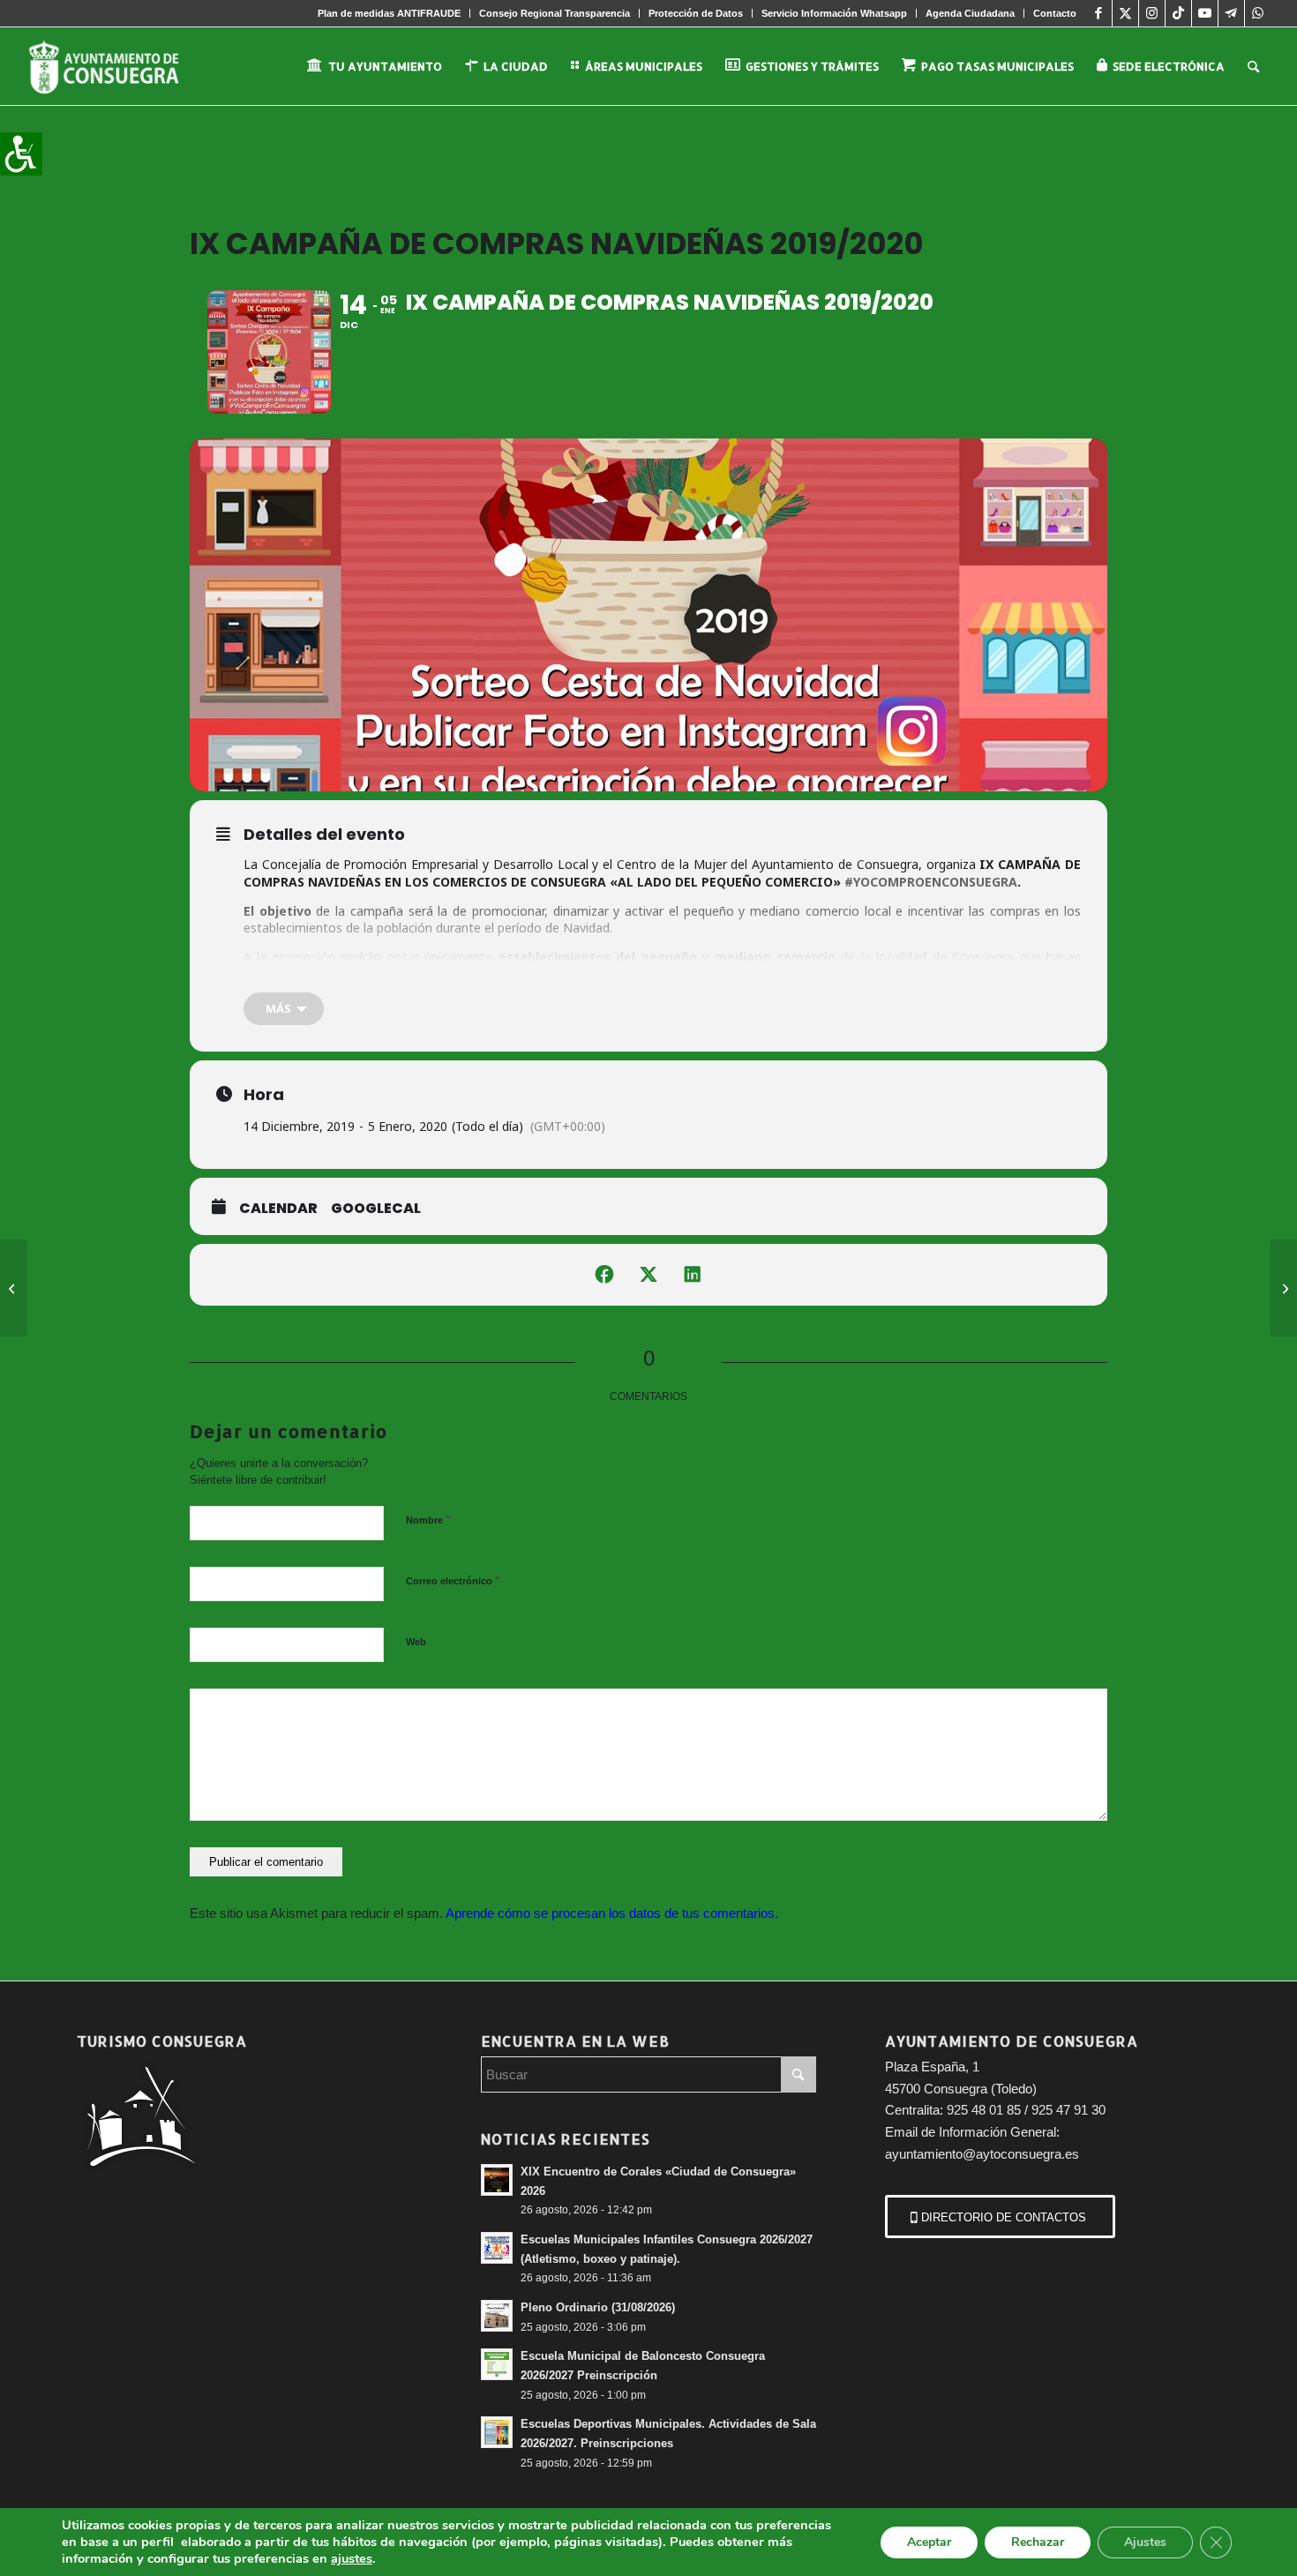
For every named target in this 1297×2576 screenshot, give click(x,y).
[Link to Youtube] (1205, 13)
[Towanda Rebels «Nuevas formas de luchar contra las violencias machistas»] (1283, 1288)
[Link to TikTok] (1178, 13)
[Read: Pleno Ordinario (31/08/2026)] (497, 2316)
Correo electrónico (453, 1580)
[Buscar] (1253, 66)
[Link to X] (1125, 13)
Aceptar (929, 2542)
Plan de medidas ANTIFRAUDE (389, 13)
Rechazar (1038, 2542)
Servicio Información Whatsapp (834, 13)
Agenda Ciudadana (970, 13)
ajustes (352, 2558)
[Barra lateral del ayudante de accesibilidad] (21, 154)
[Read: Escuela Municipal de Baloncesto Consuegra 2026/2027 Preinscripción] (497, 2364)
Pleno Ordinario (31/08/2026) (598, 2307)
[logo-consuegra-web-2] (118, 66)
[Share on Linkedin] (693, 1275)
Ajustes (1145, 2542)
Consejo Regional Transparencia (555, 13)
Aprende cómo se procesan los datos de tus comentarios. (612, 1913)
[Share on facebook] (604, 1275)
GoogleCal (376, 1209)
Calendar (278, 1209)
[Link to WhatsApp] (1258, 13)
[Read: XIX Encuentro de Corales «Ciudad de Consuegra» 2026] (497, 2180)
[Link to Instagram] (1152, 13)
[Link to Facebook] (1099, 13)
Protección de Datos (696, 13)
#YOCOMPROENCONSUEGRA (931, 882)
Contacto (1055, 13)
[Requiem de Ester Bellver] (14, 1288)
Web (416, 1642)
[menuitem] (390, 13)
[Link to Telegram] (1231, 13)
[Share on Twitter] (648, 1275)
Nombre (428, 1520)
